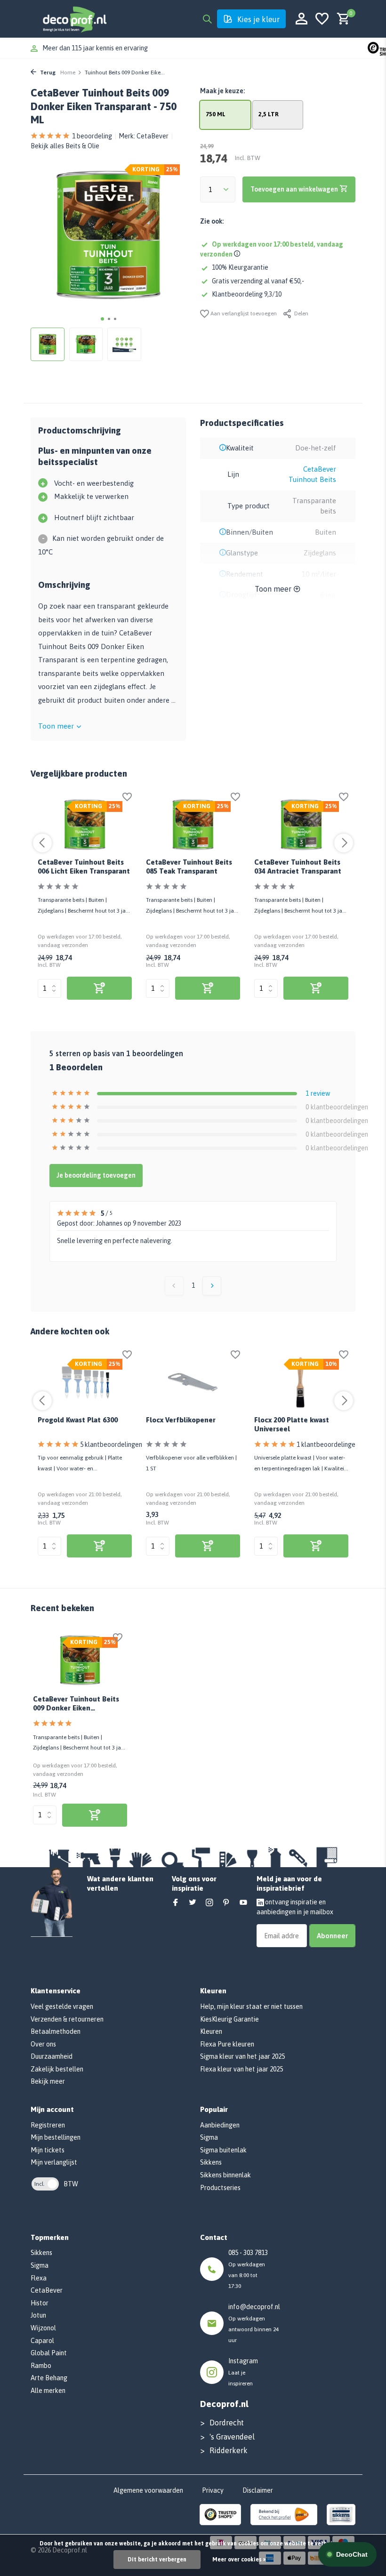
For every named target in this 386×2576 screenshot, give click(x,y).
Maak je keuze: (222, 91)
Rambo (41, 2366)
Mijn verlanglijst (54, 2162)
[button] (102, 319)
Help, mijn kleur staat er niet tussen (251, 2006)
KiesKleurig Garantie (229, 2019)
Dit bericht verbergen (157, 2560)
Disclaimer (258, 2490)
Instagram (243, 2361)
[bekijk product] (99, 988)
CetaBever (153, 136)
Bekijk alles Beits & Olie (65, 146)
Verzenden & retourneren (67, 2019)
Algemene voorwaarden (148, 2490)
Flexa (39, 2278)
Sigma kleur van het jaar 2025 (242, 2056)
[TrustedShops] (221, 2514)
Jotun (38, 2315)
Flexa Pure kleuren (227, 2044)
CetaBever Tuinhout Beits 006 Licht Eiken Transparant (84, 867)
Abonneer (332, 1936)
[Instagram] (209, 1903)
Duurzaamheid (52, 2056)
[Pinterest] (226, 1903)
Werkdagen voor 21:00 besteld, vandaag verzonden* (118, 48)
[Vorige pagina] (174, 1286)
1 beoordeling (92, 136)
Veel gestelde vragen (62, 2006)
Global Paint (49, 2353)
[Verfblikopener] (193, 1382)
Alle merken (48, 2391)
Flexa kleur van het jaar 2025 (241, 2069)
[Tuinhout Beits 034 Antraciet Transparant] (301, 825)
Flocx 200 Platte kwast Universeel (292, 1424)
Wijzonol (43, 2328)
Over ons (43, 2044)
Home (68, 72)
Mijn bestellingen (56, 2137)
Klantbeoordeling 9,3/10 (247, 294)
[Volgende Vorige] (212, 1286)
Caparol (42, 2341)
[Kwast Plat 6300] (85, 1382)
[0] (341, 19)
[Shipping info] (238, 254)
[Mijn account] (302, 19)
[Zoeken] (207, 19)
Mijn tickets (48, 2150)
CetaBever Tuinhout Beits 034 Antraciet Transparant (298, 867)
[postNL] (284, 2514)
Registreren (48, 2125)
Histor (40, 2303)
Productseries (220, 2188)
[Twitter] (193, 1903)
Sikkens (211, 2162)
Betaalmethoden (56, 2031)
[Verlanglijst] (322, 19)
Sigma (209, 2137)
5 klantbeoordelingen (111, 1444)
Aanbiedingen (220, 2125)
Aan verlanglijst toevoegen (243, 313)
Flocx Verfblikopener (181, 1420)
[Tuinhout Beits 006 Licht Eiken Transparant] (85, 825)
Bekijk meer (48, 2081)
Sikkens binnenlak (225, 2175)
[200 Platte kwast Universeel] (301, 1382)
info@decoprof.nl (254, 2307)
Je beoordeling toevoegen (96, 1175)
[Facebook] (176, 1903)
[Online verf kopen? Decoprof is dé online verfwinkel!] (74, 19)
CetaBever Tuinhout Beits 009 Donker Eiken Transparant (76, 1705)
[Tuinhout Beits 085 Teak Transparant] (193, 825)
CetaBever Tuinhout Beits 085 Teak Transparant (189, 867)
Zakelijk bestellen (57, 2069)
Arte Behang (49, 2378)
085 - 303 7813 (248, 2253)
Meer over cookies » (239, 2560)
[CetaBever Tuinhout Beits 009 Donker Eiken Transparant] (80, 1660)
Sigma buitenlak (223, 2150)
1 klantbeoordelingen (328, 1444)
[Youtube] (243, 1903)
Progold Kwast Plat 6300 (78, 1420)
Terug (47, 72)
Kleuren (211, 2031)
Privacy (213, 2490)
